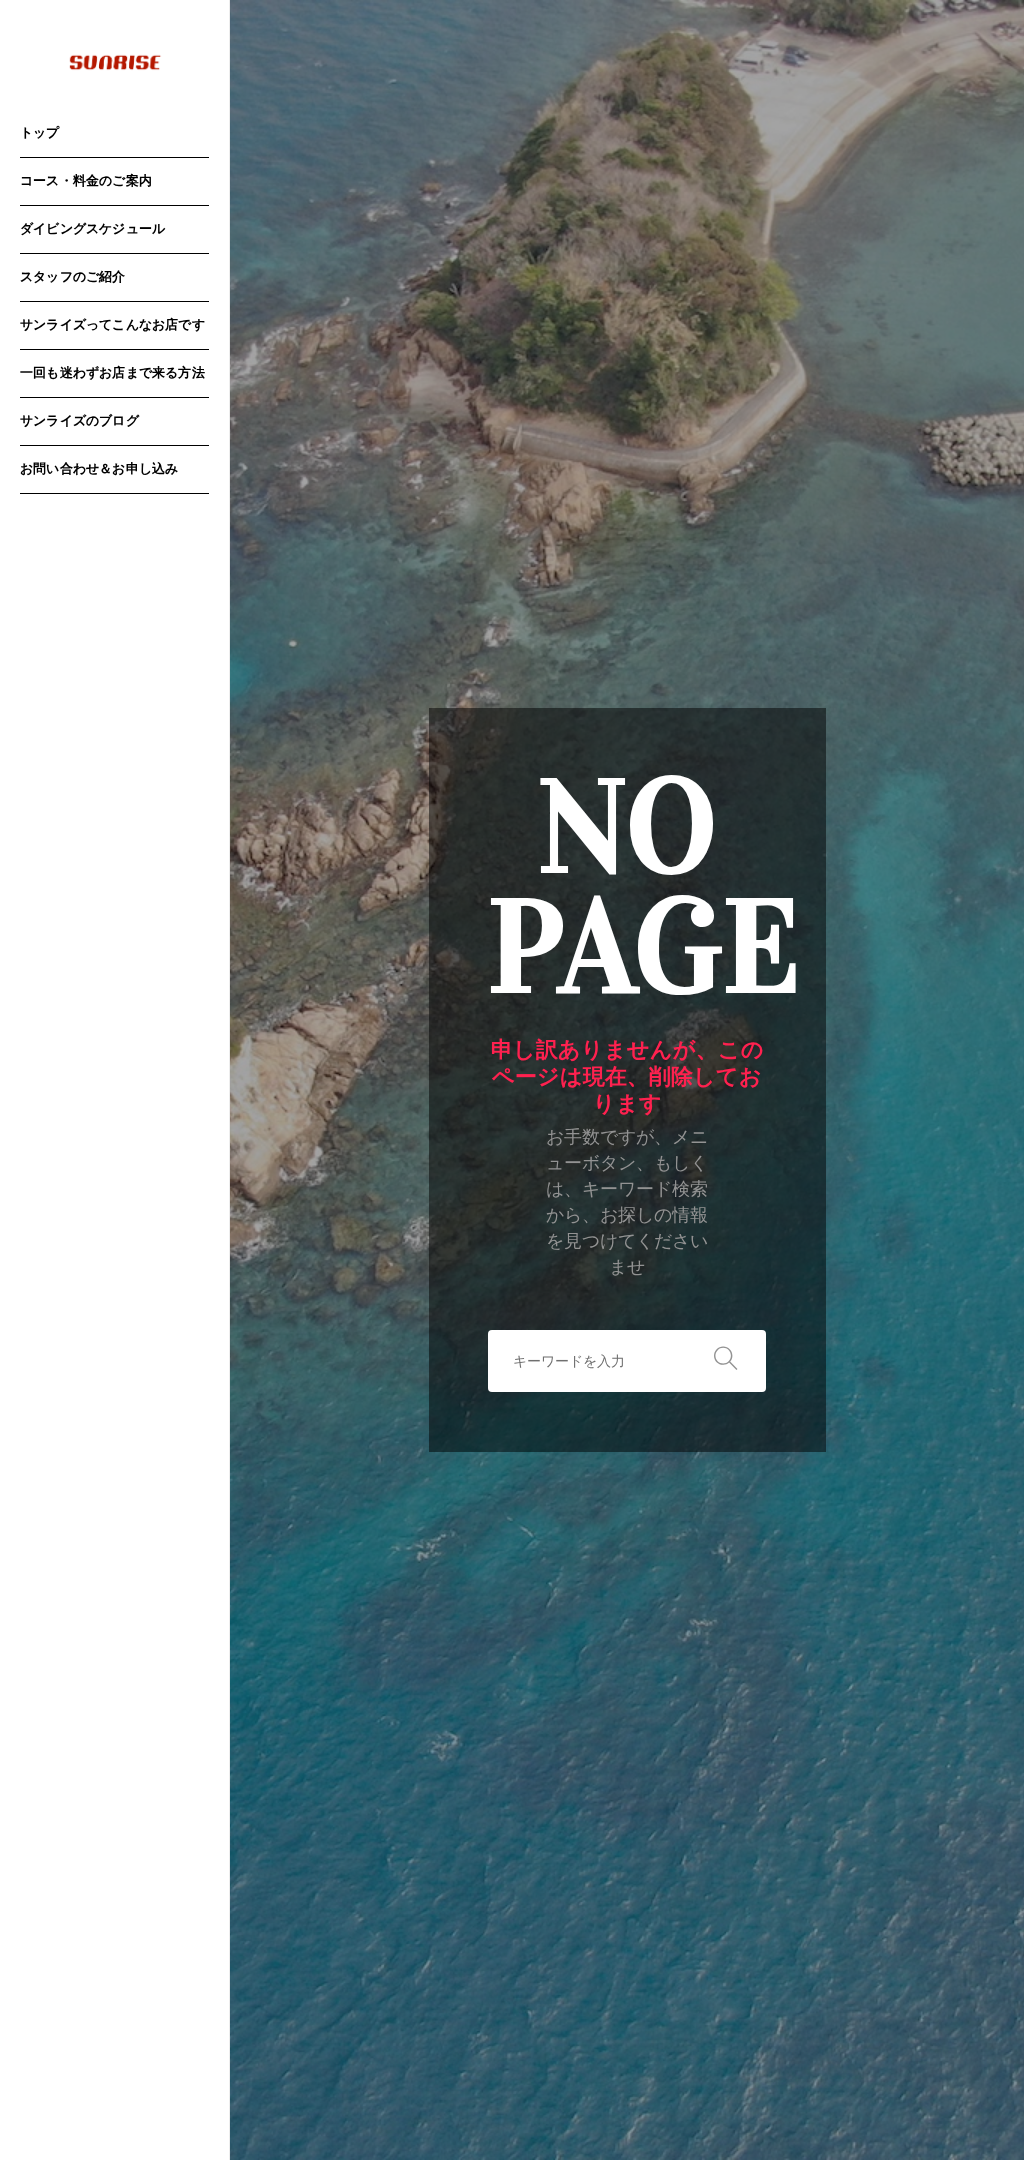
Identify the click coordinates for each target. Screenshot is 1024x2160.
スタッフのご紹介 (73, 277)
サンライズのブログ (79, 421)
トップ (40, 133)
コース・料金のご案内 (86, 181)
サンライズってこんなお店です (112, 325)
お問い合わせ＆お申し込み (99, 469)
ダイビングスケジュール (92, 229)
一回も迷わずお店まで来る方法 (112, 373)
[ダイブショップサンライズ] (115, 63)
